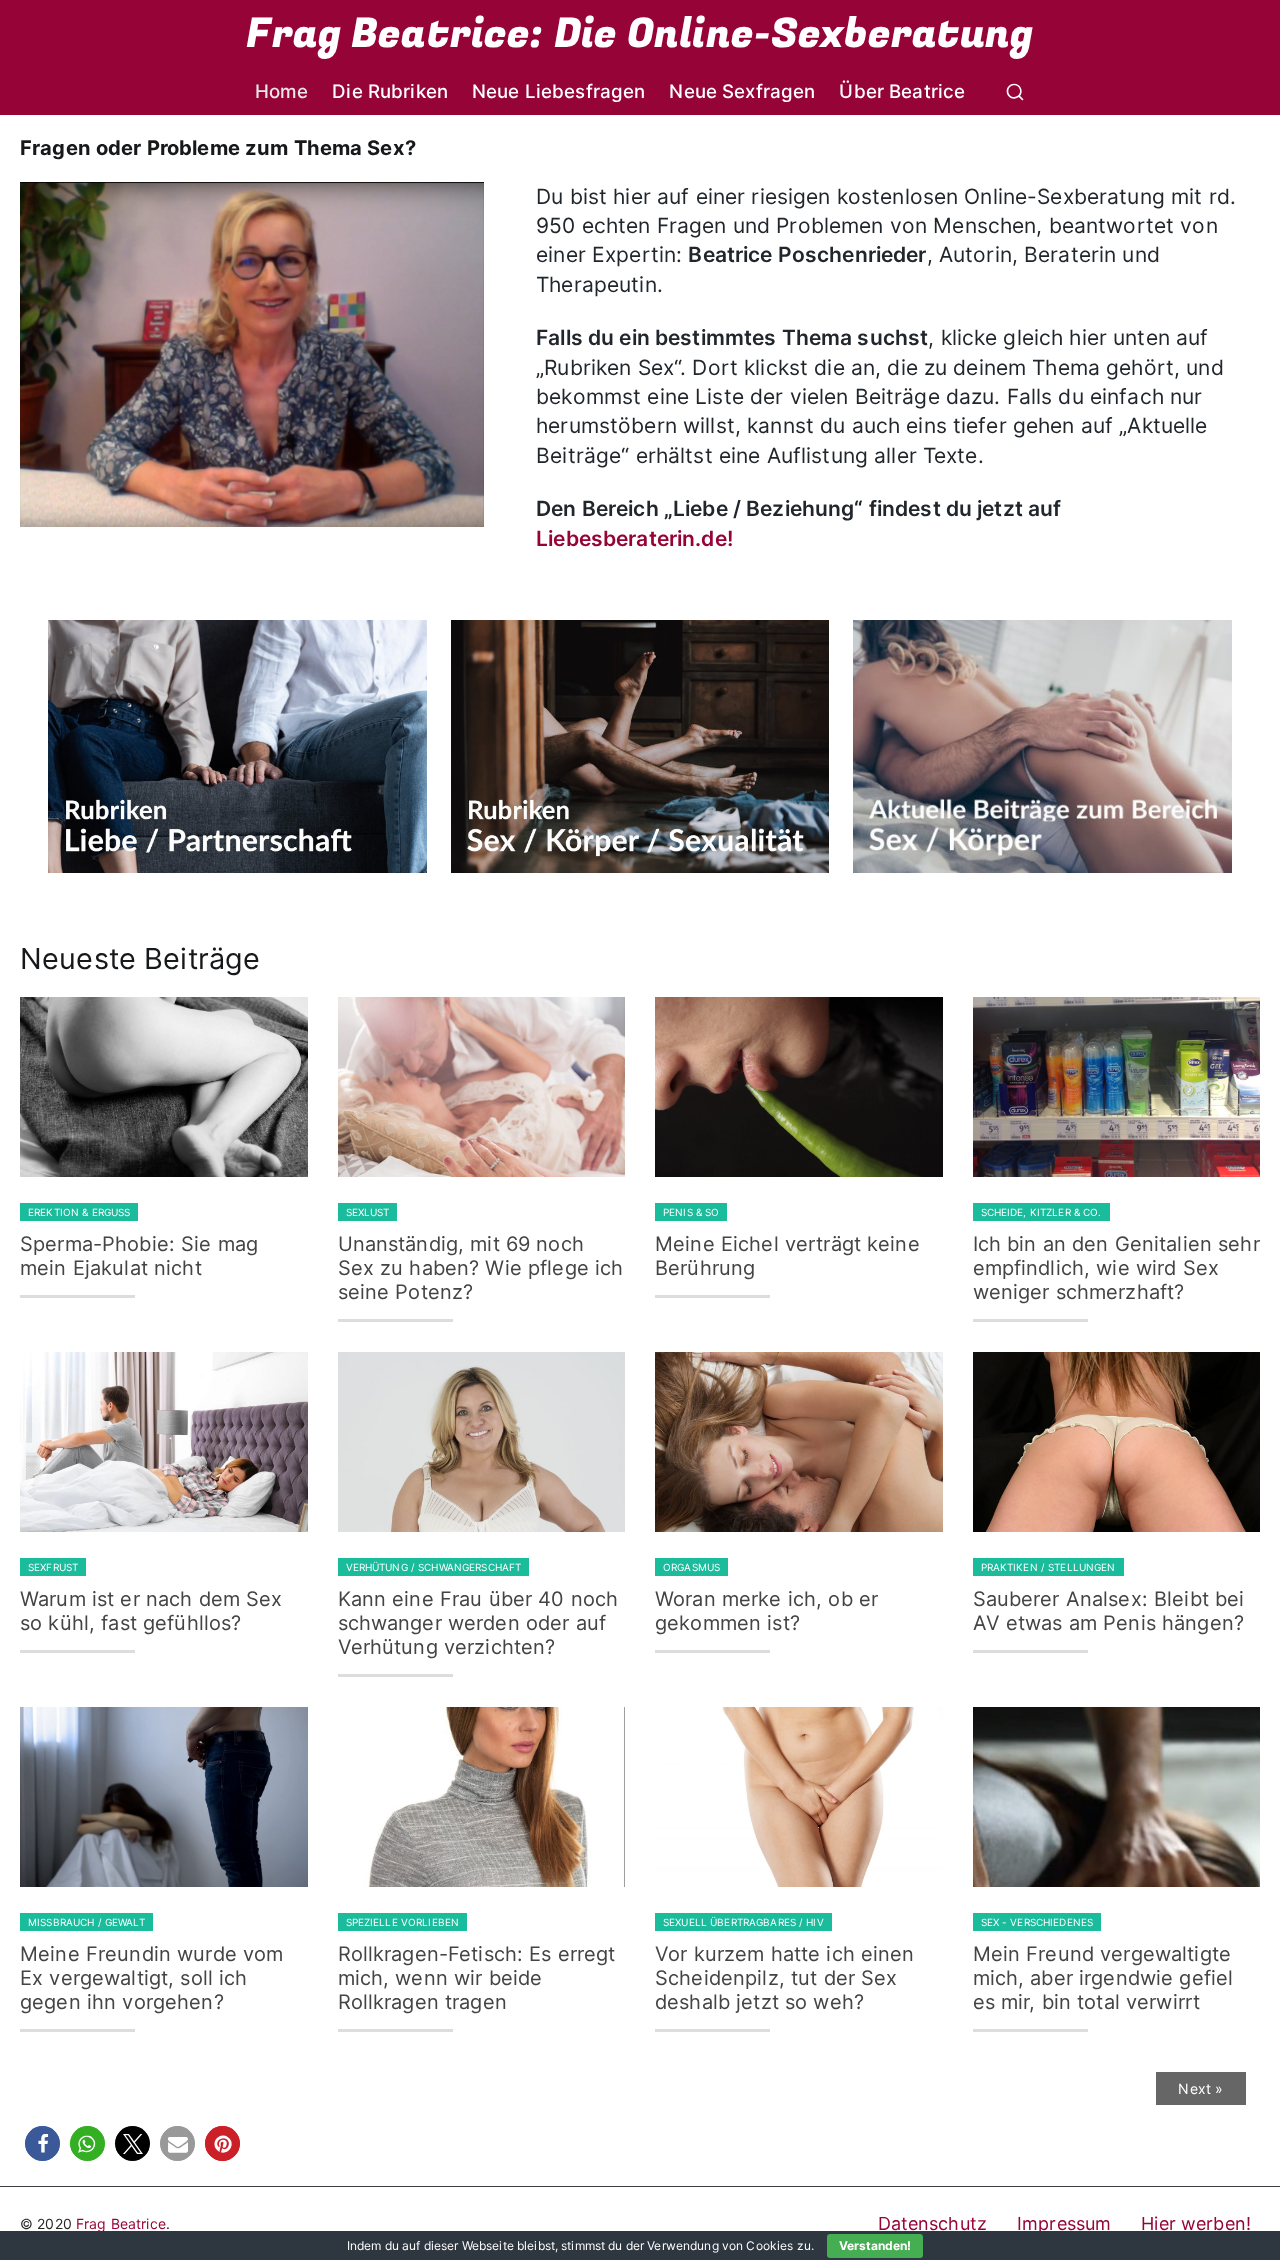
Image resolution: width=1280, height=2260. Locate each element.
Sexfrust (53, 1567)
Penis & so (691, 1212)
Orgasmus (691, 1567)
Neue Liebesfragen (558, 91)
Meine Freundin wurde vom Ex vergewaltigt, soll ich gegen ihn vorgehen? (151, 1978)
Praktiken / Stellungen (1048, 1567)
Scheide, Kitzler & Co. (1041, 1212)
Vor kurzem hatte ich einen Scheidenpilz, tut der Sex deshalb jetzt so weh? (785, 1978)
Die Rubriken (390, 91)
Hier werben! (1196, 2223)
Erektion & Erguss (79, 1212)
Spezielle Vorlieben (403, 1922)
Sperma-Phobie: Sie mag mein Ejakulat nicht (139, 1256)
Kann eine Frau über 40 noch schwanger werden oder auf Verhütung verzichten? (478, 1623)
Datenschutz (933, 2223)
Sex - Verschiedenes (1037, 1922)
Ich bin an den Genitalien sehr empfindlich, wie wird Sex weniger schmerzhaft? (1116, 1268)
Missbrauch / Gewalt (86, 1922)
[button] (42, 2143)
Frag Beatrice (121, 2223)
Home (282, 91)
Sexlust (368, 1212)
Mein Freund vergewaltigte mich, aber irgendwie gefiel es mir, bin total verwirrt (1103, 1978)
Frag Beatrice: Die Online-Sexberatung (639, 34)
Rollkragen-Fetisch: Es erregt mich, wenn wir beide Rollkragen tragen (477, 1978)
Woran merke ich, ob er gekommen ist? (766, 1611)
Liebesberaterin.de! (634, 538)
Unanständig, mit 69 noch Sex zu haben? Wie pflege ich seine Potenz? (481, 1268)
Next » (1200, 2088)
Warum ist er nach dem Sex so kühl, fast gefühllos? (151, 1611)
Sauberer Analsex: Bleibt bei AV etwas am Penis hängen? (1109, 1611)
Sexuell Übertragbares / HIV (743, 1922)
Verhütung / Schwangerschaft (434, 1567)
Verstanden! (875, 2245)
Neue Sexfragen (742, 91)
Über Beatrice (902, 91)
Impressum (1064, 2223)
